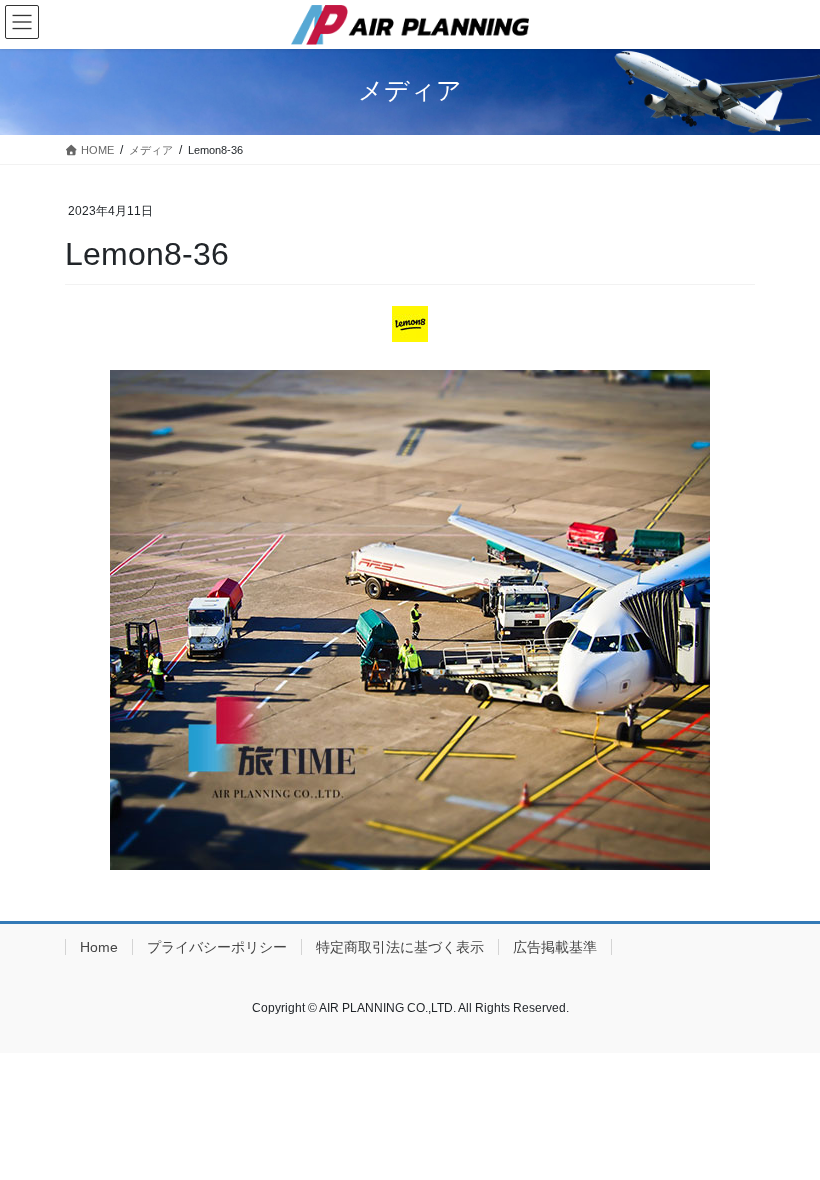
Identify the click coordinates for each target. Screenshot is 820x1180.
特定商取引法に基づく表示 (400, 947)
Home (99, 947)
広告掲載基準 (555, 947)
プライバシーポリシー (217, 947)
